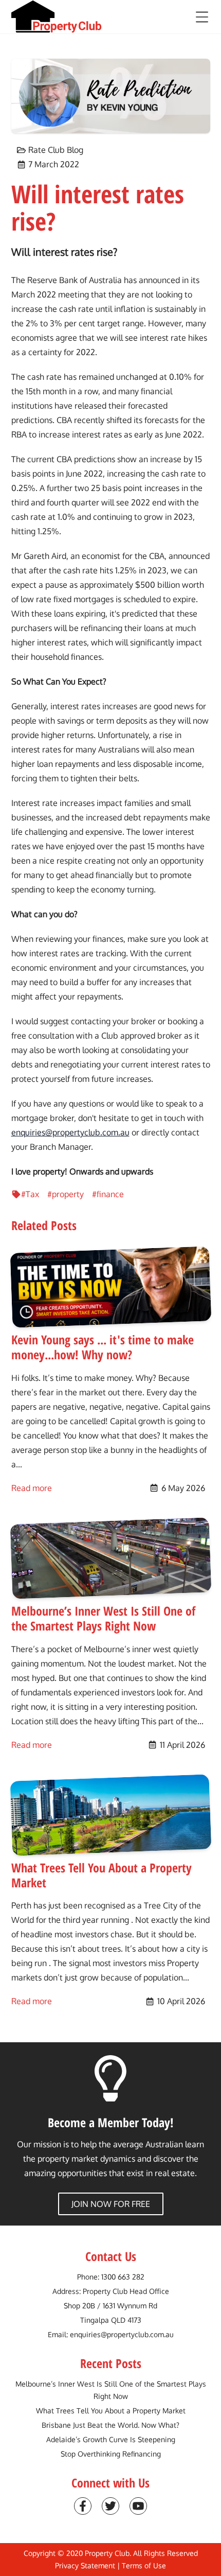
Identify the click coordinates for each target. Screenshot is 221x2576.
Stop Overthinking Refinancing (111, 2454)
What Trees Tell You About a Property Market (111, 2411)
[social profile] (83, 2506)
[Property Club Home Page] (57, 17)
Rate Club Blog (56, 150)
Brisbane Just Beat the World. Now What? (110, 2425)
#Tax (30, 1194)
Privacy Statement (85, 2565)
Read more (32, 1488)
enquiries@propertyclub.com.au (70, 1132)
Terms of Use (144, 2565)
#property (66, 1194)
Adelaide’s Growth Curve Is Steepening (111, 2439)
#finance (108, 1194)
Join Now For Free (111, 2204)
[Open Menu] (202, 17)
